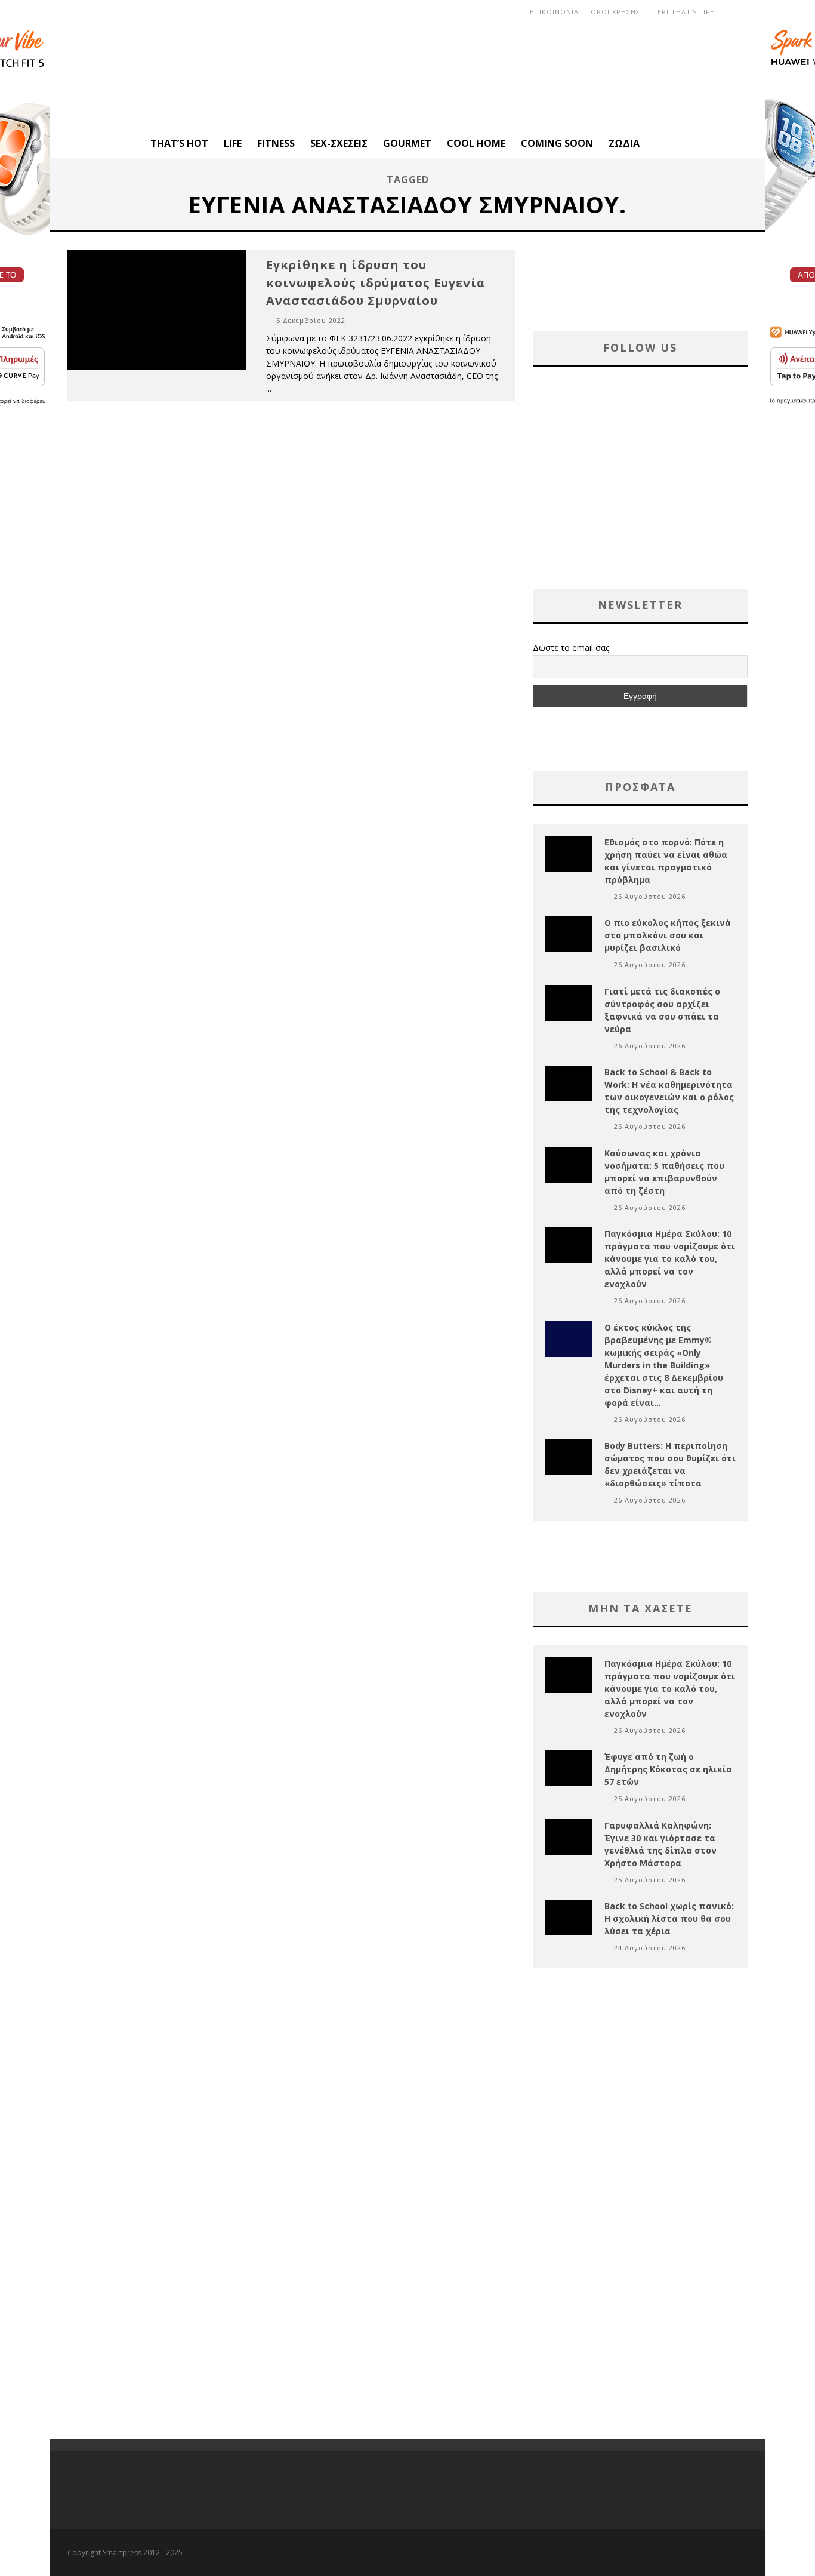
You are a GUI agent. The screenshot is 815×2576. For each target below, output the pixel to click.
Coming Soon (557, 143)
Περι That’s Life (683, 12)
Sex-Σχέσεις (339, 143)
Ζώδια (624, 143)
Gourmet (407, 143)
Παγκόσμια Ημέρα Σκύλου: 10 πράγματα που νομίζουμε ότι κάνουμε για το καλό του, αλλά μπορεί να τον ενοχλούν (670, 1259)
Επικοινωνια (554, 12)
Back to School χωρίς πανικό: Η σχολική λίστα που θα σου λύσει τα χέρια (669, 1918)
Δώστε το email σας (571, 647)
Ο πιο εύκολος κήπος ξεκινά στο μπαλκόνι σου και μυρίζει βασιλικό (668, 935)
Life (233, 143)
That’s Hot (179, 143)
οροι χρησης (615, 12)
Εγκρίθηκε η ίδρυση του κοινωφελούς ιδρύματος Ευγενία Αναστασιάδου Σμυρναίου (376, 283)
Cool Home (476, 143)
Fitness (276, 143)
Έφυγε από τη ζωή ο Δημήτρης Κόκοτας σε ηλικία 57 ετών (668, 1769)
